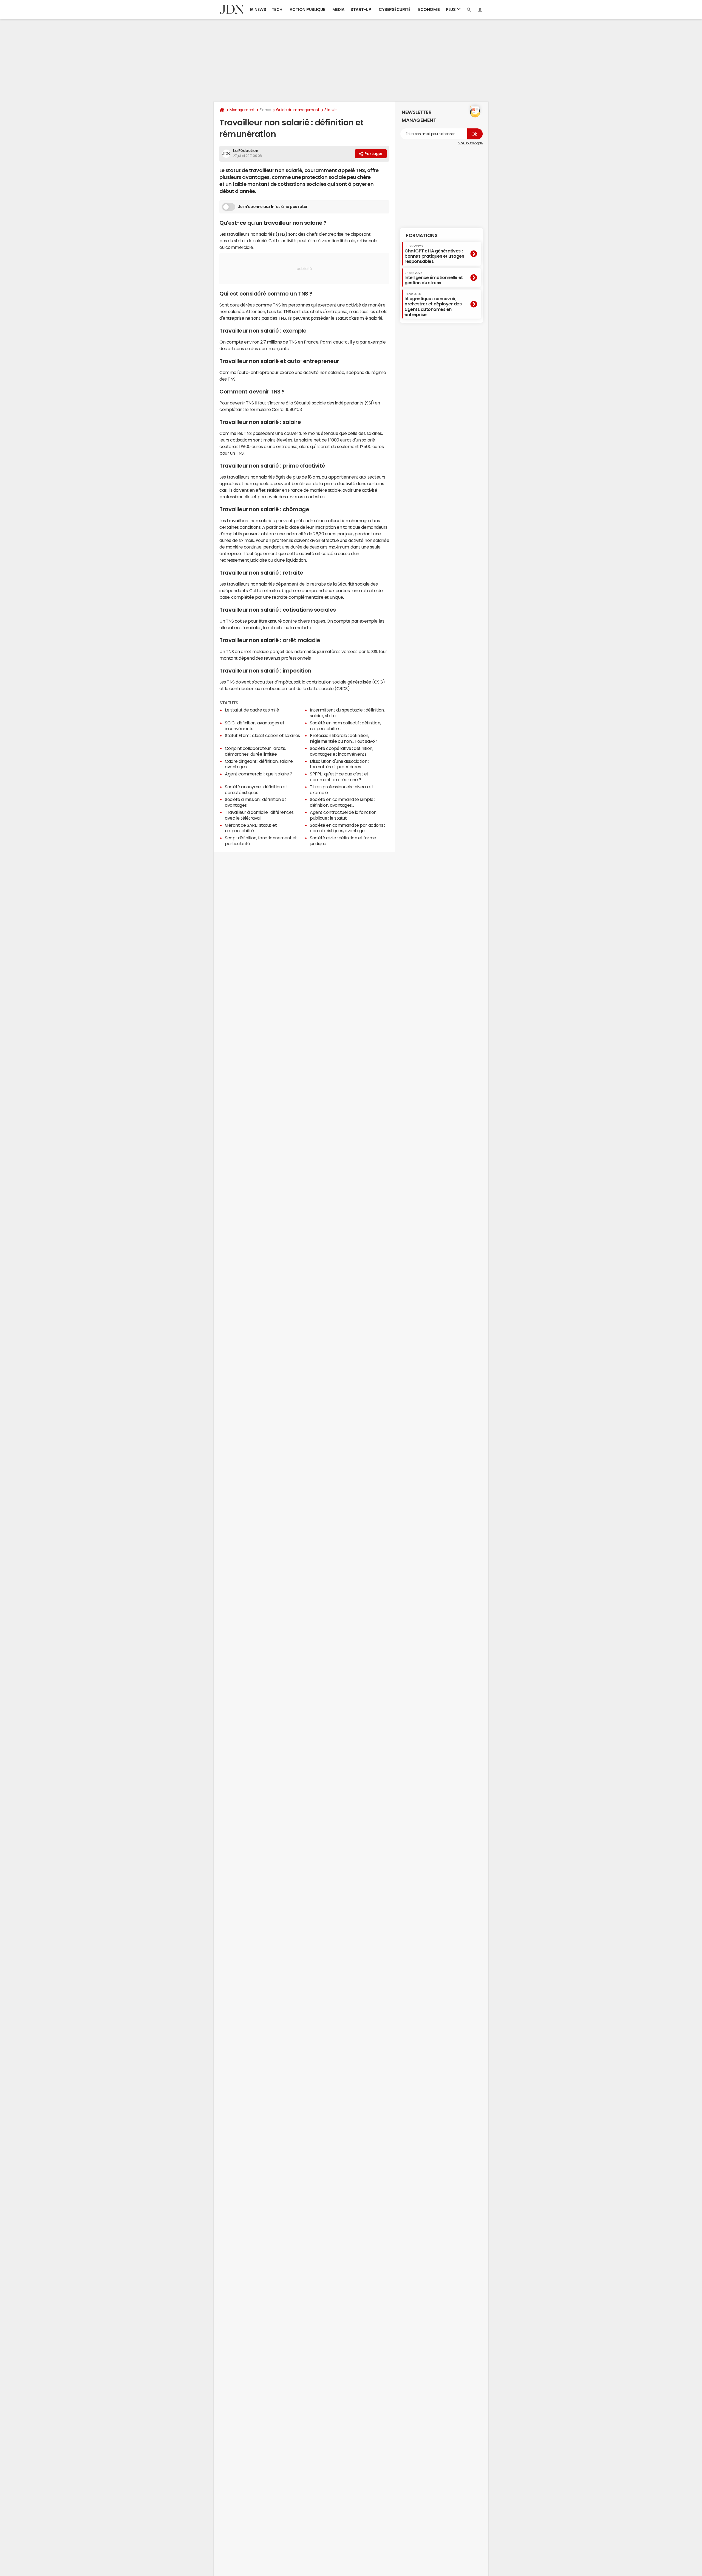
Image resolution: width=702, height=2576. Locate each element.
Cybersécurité (395, 9)
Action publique (307, 9)
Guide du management (298, 110)
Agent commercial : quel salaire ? (258, 774)
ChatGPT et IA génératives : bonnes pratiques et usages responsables (434, 254)
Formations (422, 235)
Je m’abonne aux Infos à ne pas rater (273, 207)
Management (242, 110)
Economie (429, 9)
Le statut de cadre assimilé (252, 710)
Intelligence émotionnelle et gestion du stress (434, 278)
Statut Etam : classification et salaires (262, 735)
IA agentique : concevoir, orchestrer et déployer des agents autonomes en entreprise (433, 305)
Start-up (361, 9)
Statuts (331, 110)
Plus (451, 9)
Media (339, 9)
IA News (258, 9)
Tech (277, 9)
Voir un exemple (470, 143)
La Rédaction (246, 151)
